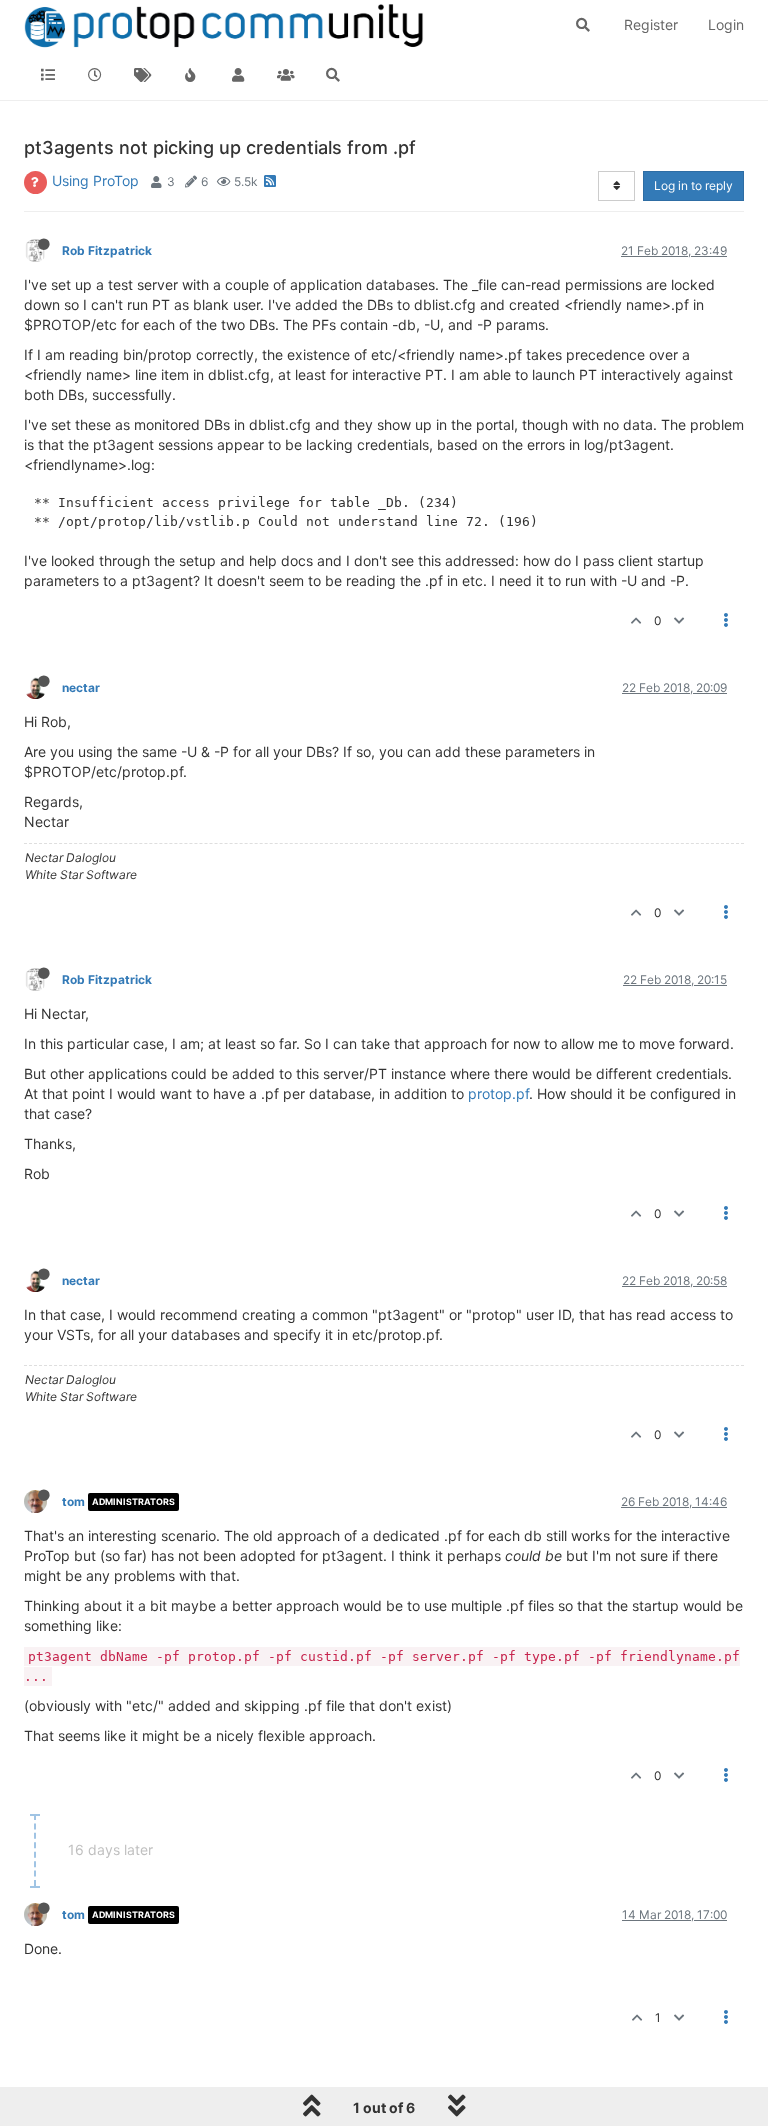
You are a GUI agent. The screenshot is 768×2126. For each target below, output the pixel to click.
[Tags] (143, 75)
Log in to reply (693, 185)
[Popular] (191, 75)
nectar (81, 687)
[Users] (238, 75)
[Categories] (48, 75)
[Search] (333, 75)
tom (73, 1501)
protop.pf (498, 1093)
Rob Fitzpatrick (107, 250)
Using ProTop (95, 180)
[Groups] (286, 75)
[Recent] (96, 75)
